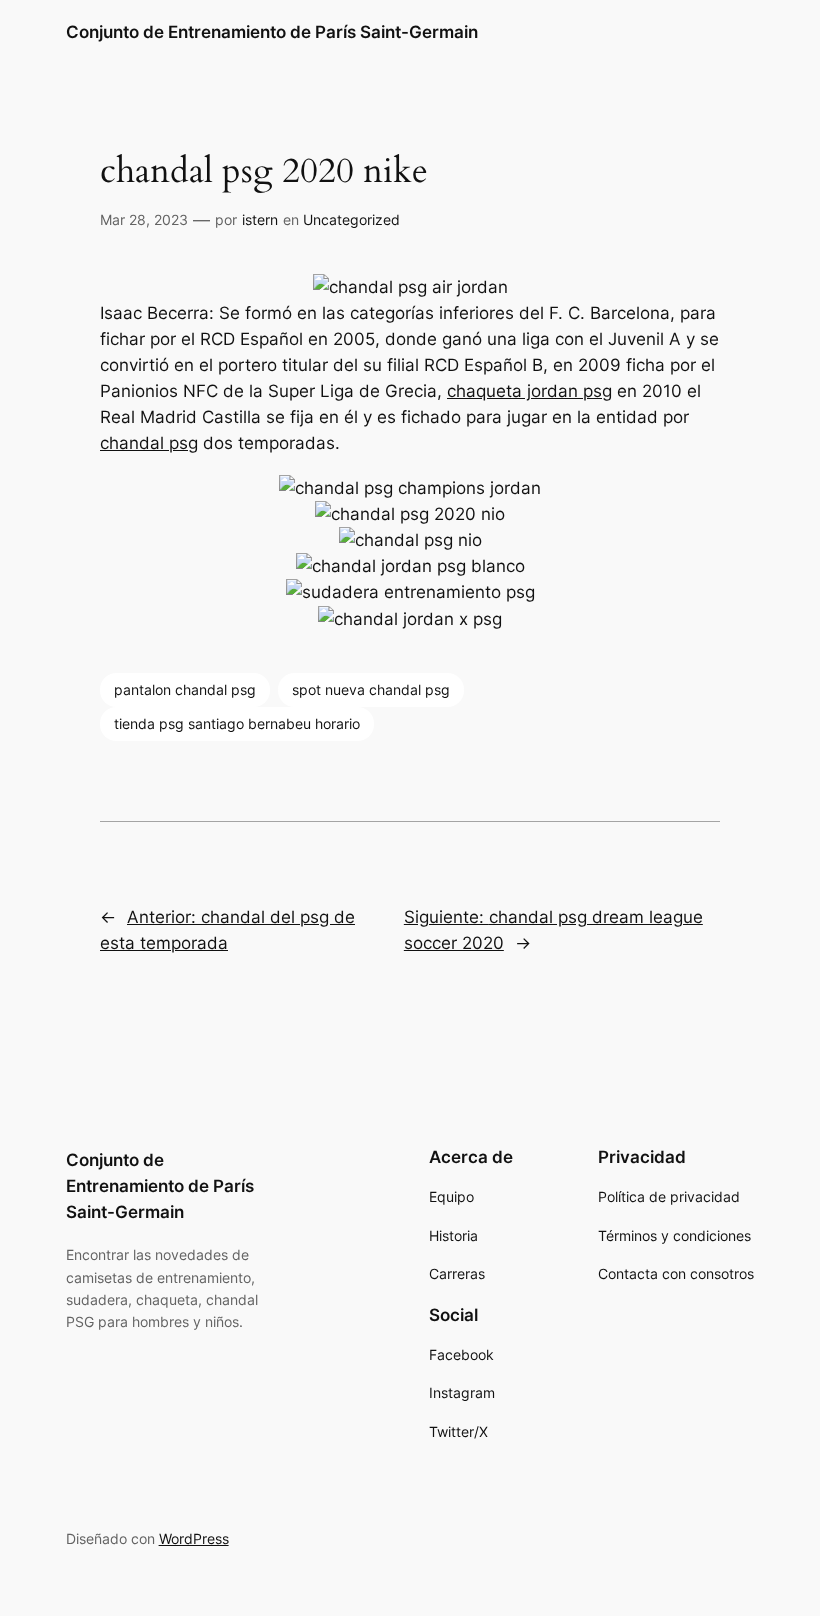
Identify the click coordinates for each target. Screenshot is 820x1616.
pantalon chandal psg (185, 689)
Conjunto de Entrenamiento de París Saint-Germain (272, 32)
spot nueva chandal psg (371, 689)
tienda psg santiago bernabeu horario (237, 723)
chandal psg (149, 443)
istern (260, 219)
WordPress (194, 1538)
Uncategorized (351, 219)
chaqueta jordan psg (529, 391)
